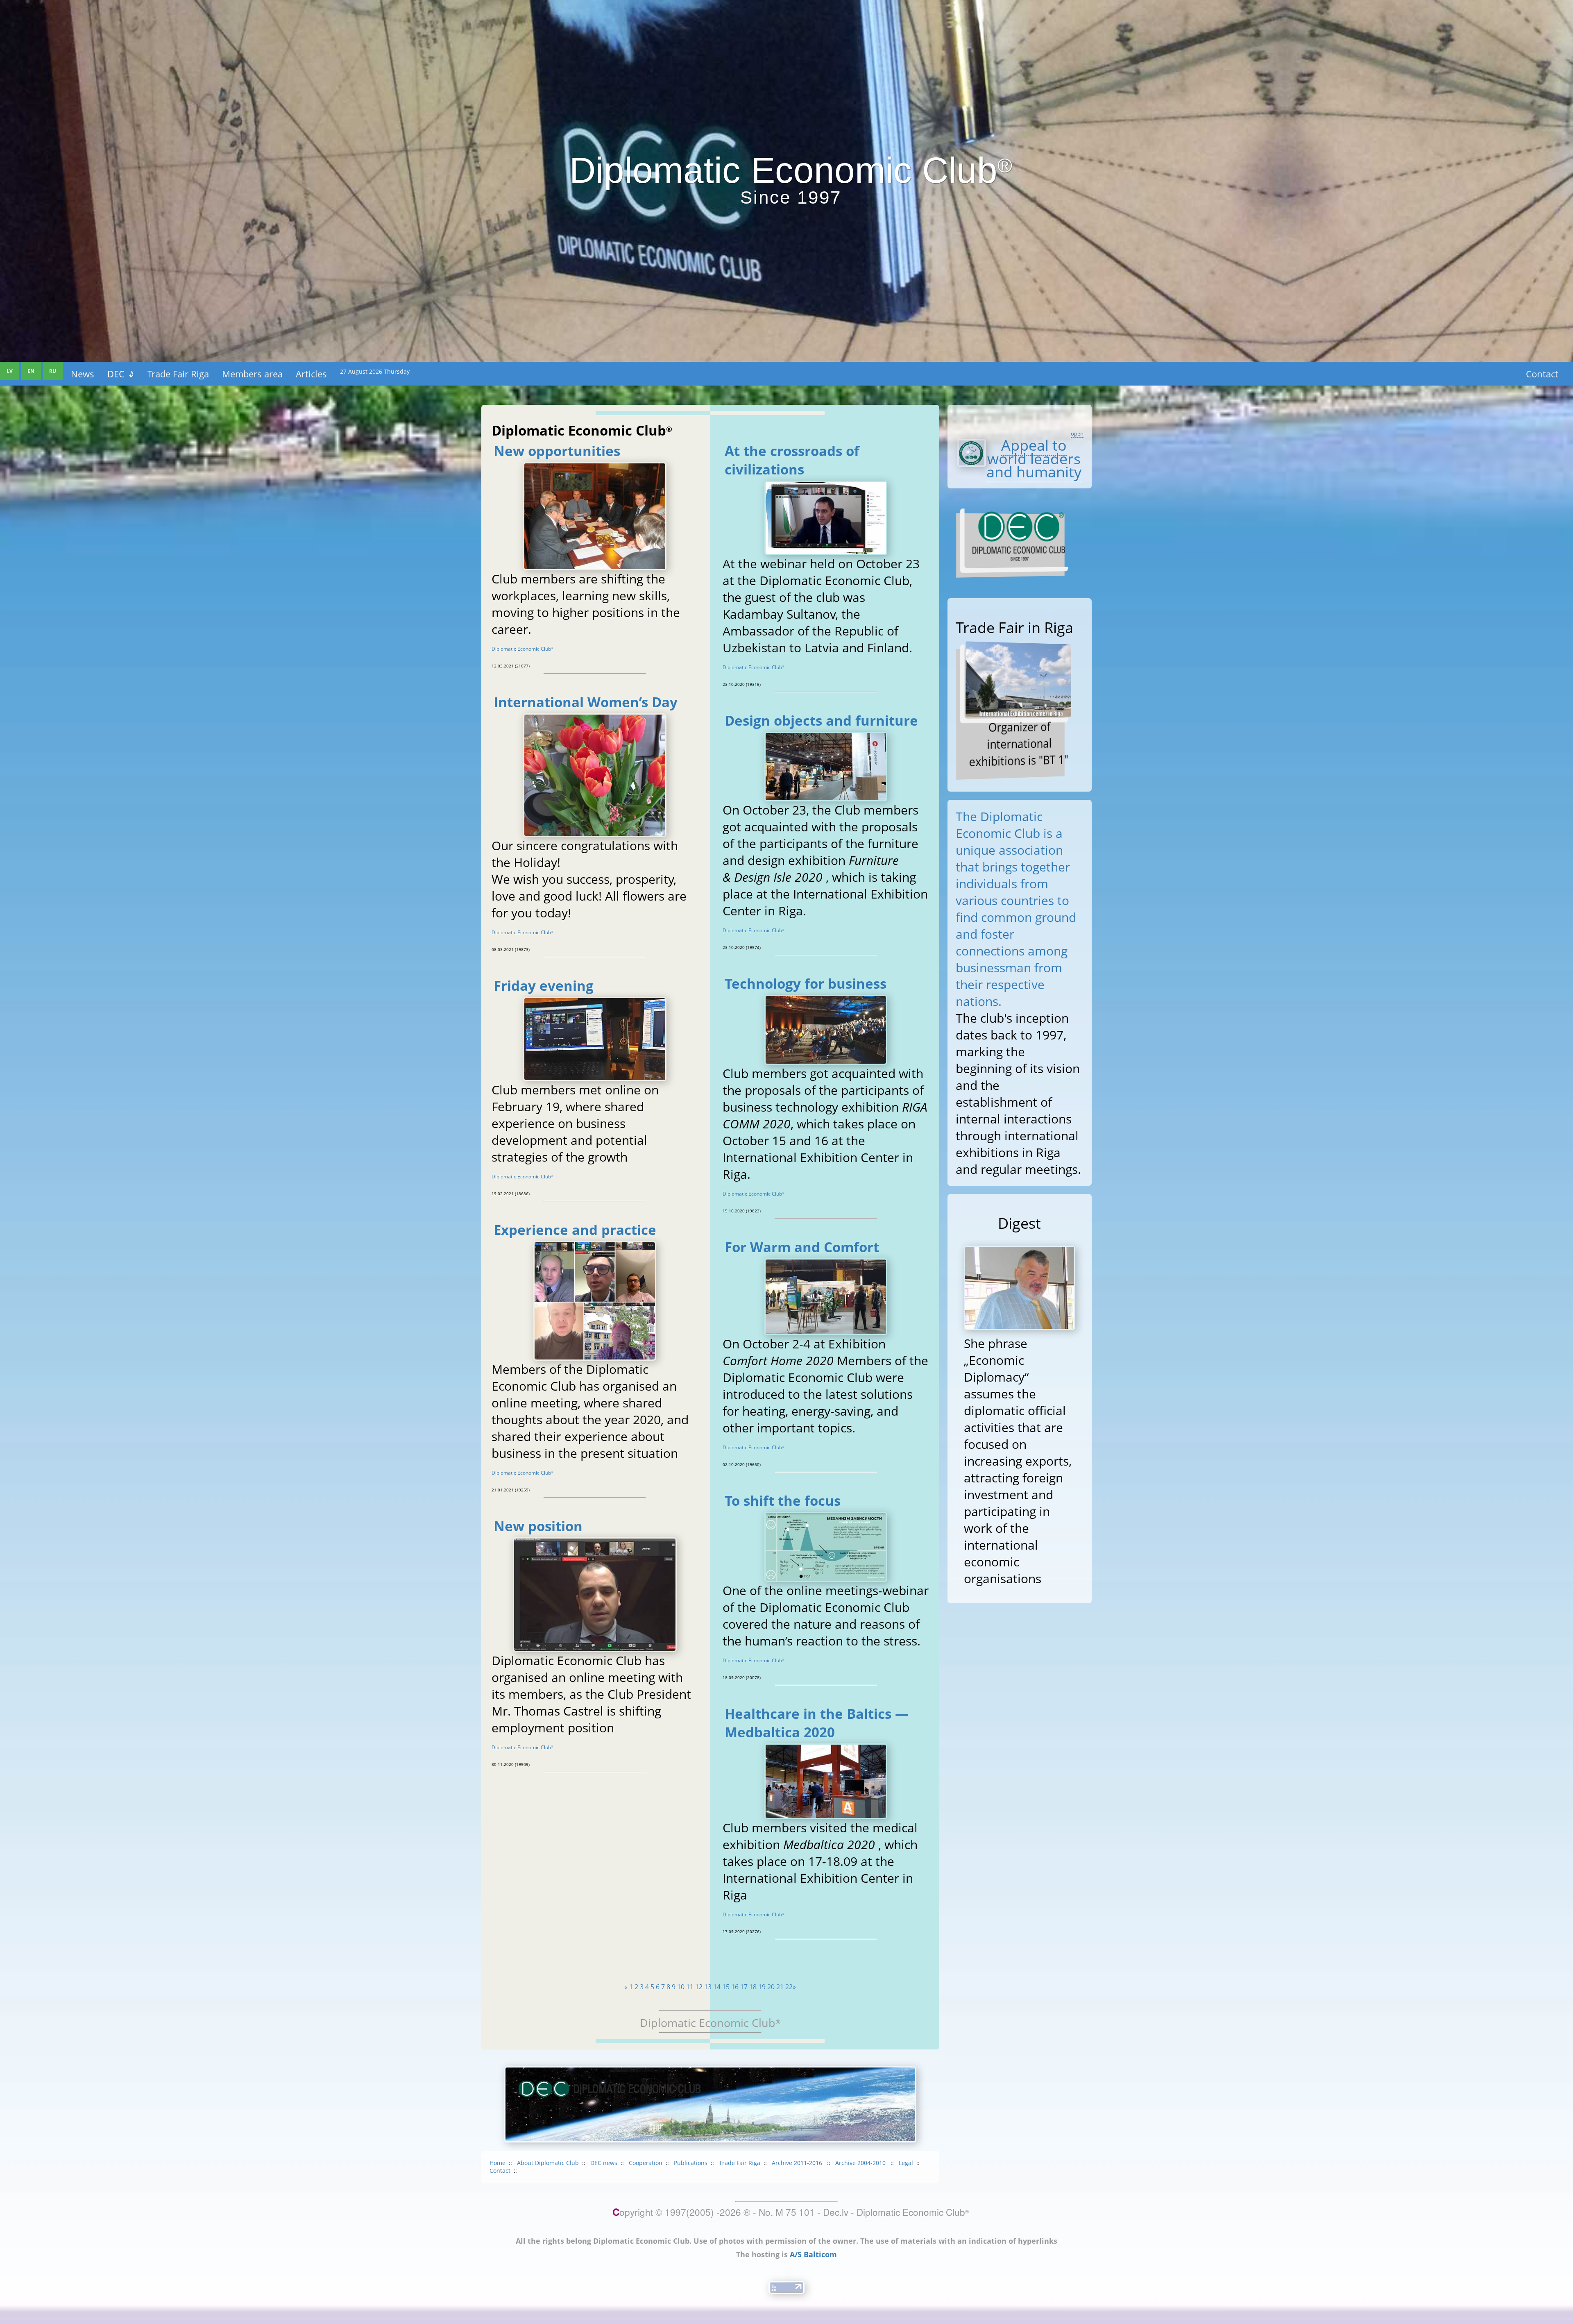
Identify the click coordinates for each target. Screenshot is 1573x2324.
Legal (906, 2163)
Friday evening (544, 986)
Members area (252, 374)
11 (690, 1987)
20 (771, 1987)
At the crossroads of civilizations (792, 460)
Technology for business (806, 984)
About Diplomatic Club (548, 2163)
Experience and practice (575, 1230)
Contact (1542, 374)
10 (681, 1987)
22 (789, 1987)
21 (780, 1987)
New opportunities (557, 451)
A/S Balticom (813, 2254)
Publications (691, 2163)
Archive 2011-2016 (798, 2163)
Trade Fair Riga (178, 374)
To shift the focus (783, 1501)
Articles (311, 374)
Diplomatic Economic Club (522, 649)
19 (762, 1987)
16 (735, 1987)
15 (726, 1987)
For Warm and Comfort (802, 1247)
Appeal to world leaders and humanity (1034, 458)
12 (699, 1987)
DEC (121, 374)
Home (498, 2163)
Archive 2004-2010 (861, 2163)
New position (538, 1526)
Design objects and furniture (821, 721)
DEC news (604, 2163)
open (1077, 433)
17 (744, 1987)
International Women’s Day (586, 702)
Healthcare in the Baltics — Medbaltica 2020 (817, 1723)
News (83, 374)
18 (753, 1987)
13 (708, 1987)
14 (717, 1987)
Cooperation (646, 2163)
